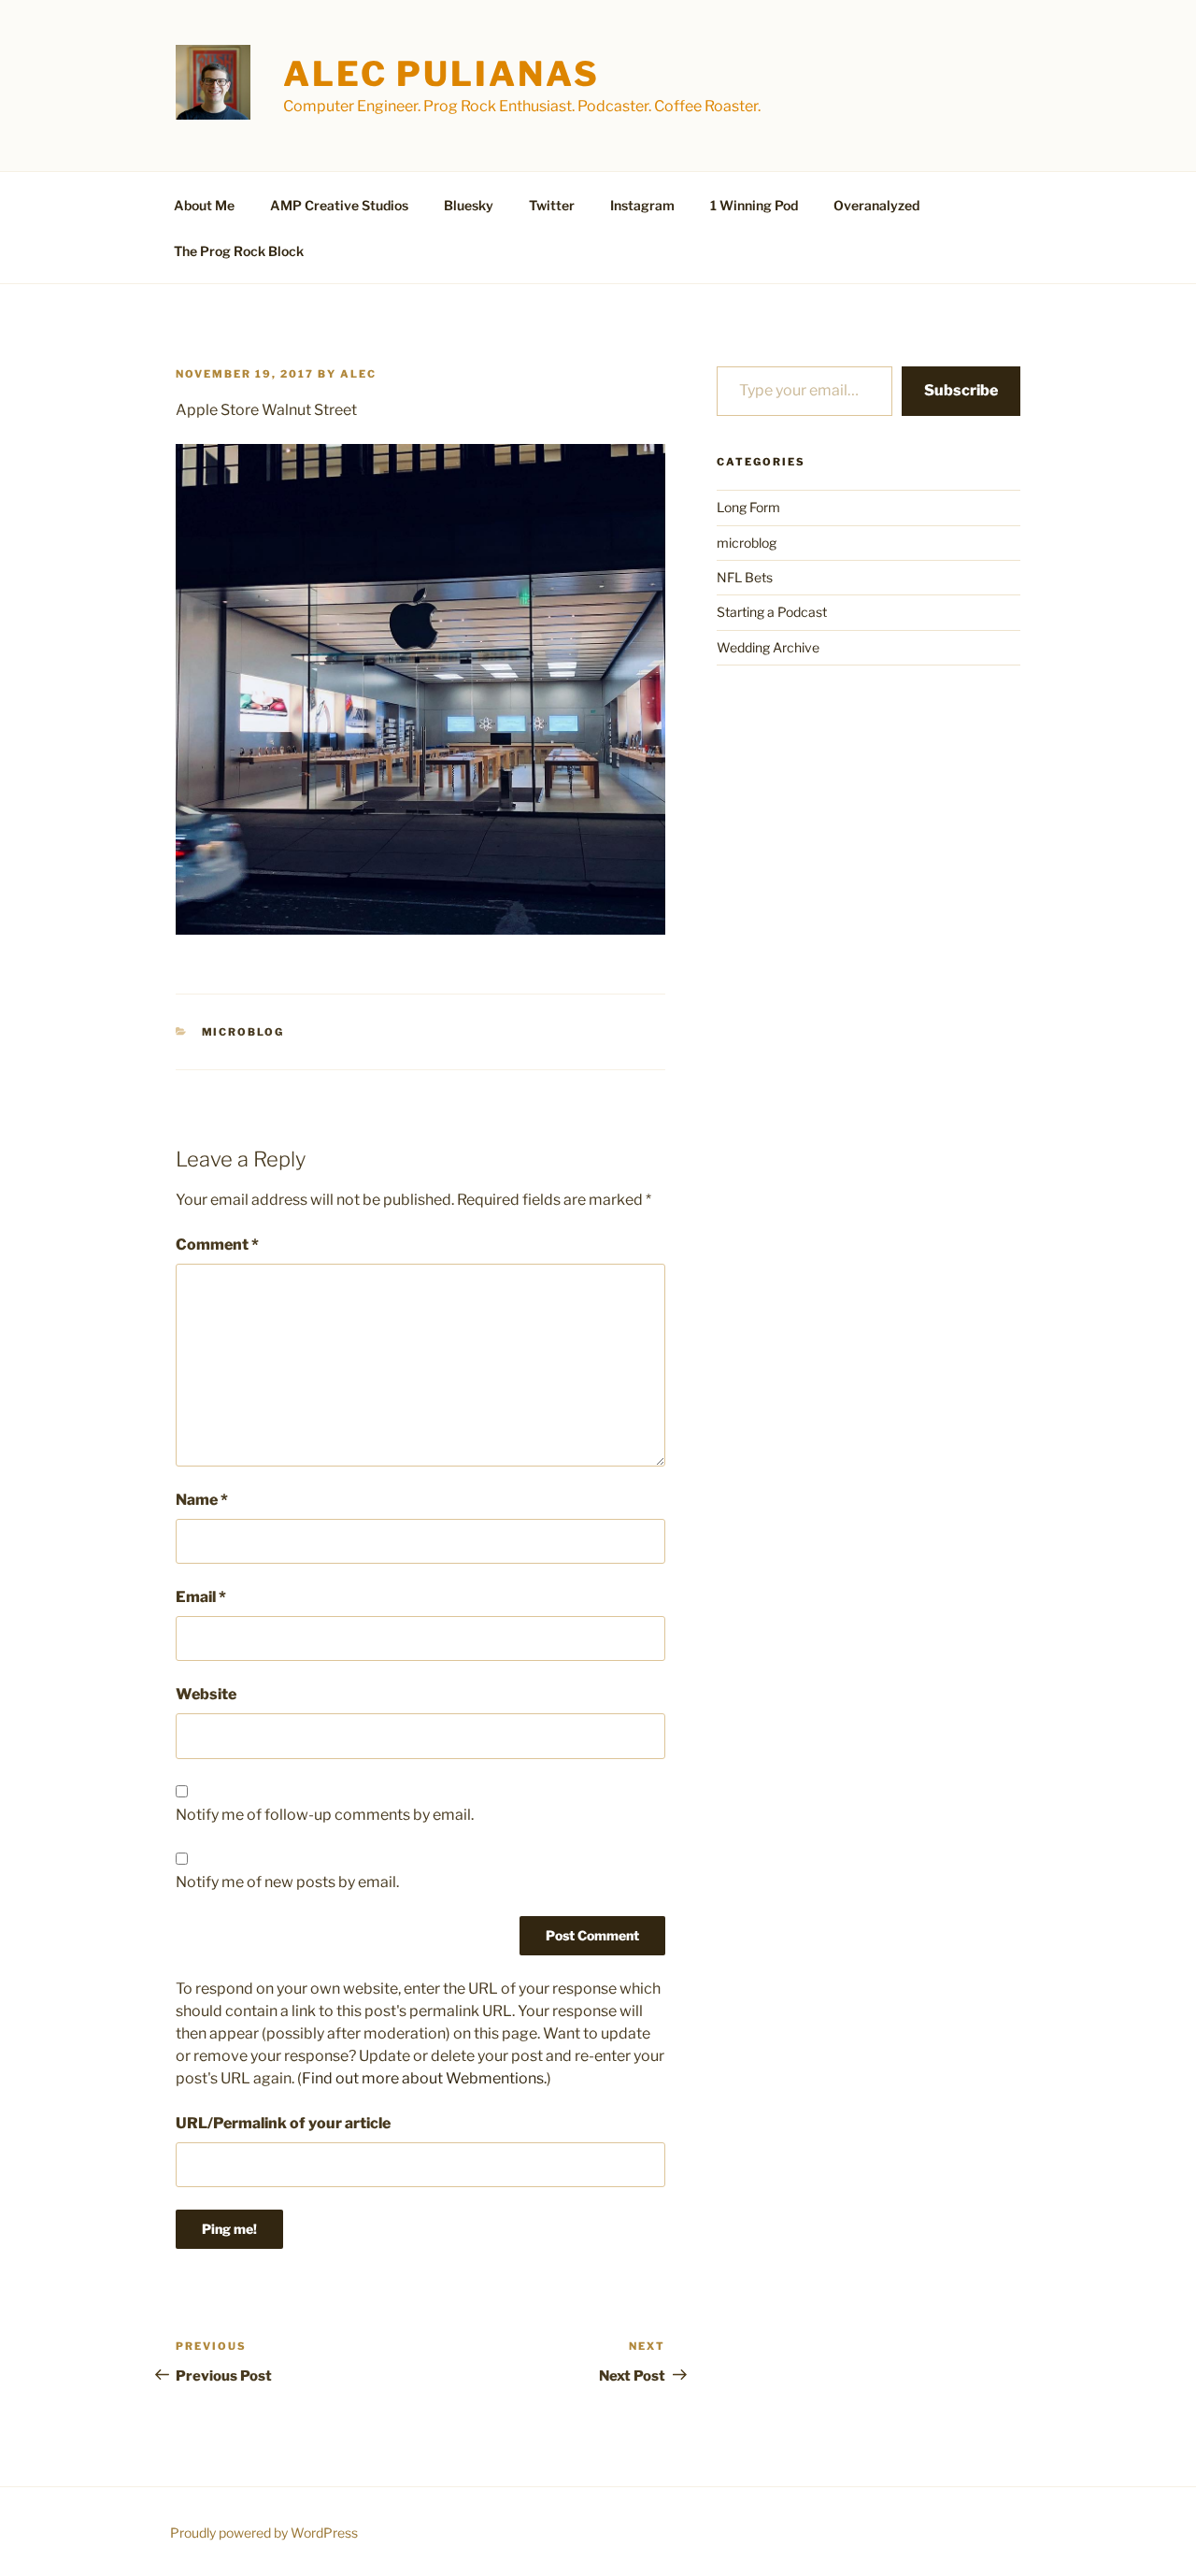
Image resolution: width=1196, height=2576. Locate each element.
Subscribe (961, 390)
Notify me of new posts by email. (287, 1882)
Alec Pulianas (441, 74)
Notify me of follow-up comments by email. (325, 1815)
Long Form (748, 507)
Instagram (642, 205)
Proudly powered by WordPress (264, 2533)
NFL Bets (745, 577)
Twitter (552, 205)
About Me (204, 205)
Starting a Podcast (772, 612)
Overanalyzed (876, 205)
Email (201, 1597)
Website (206, 1694)
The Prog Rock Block (239, 251)
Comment (217, 1245)
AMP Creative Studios (339, 205)
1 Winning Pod (754, 205)
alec (358, 374)
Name (202, 1500)
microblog (243, 1032)
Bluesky (469, 205)
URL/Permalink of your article (283, 2123)
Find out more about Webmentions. (424, 2078)
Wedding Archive (768, 647)
